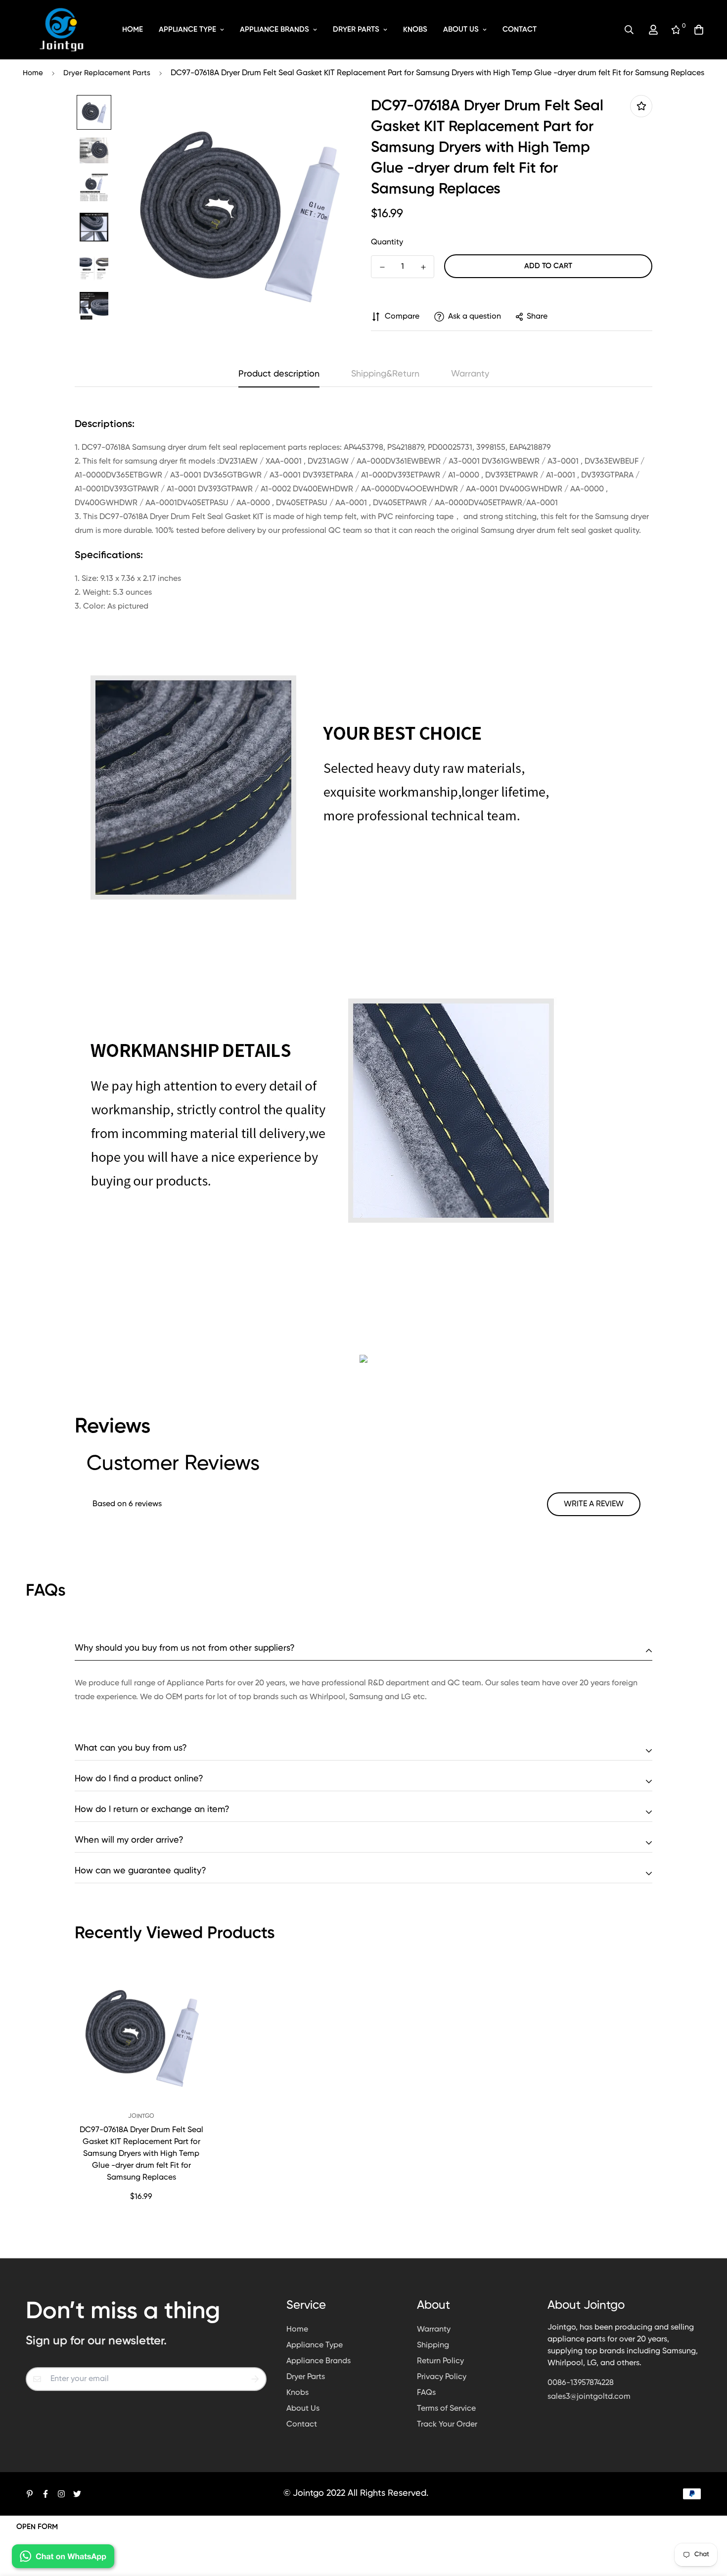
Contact (520, 29)
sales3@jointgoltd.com (589, 2397)
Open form (37, 2527)
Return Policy (440, 2361)
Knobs (415, 29)
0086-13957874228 (581, 2383)
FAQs (426, 2393)
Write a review (594, 1504)
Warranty (434, 2330)
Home (133, 29)
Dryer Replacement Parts (107, 73)
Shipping (433, 2345)
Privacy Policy (442, 2377)
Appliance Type (187, 29)
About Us (461, 29)
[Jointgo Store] (62, 30)
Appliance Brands (274, 29)
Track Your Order (447, 2425)
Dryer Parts (356, 29)
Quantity (387, 242)
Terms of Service (446, 2409)
